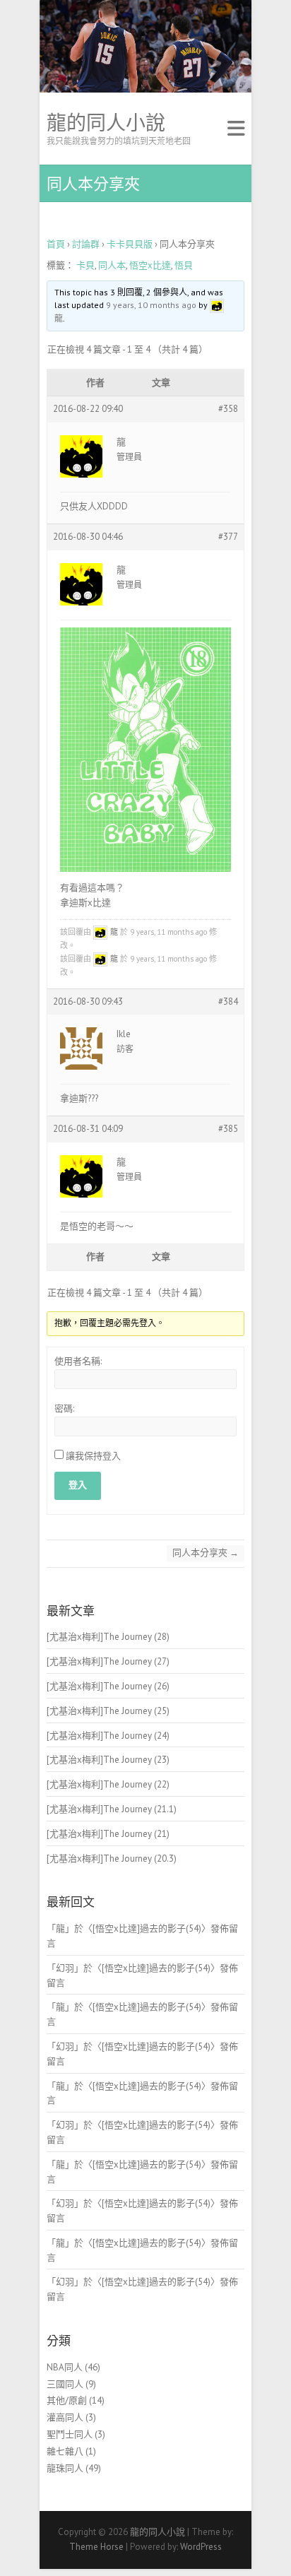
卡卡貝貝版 (130, 244)
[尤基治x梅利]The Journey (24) (108, 1736)
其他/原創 (67, 2400)
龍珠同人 (65, 2468)
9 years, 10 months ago (151, 305)
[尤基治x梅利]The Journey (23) (108, 1760)
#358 (228, 409)
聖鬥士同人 (70, 2434)
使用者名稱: (78, 1361)
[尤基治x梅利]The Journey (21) (108, 1834)
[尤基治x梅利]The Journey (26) (108, 1686)
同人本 (112, 265)
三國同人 (65, 2384)
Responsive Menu (236, 129)
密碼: (64, 1408)
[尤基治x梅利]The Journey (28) (108, 1637)
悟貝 (184, 265)
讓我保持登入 (93, 1456)
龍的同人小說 (106, 123)
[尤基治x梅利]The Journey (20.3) (112, 1859)
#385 (228, 1129)
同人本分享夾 (206, 1553)
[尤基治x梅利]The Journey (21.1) (112, 1809)
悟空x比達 (150, 265)
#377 (228, 537)
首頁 (56, 244)
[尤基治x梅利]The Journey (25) (108, 1711)
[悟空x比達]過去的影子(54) (147, 1928)
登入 (78, 1485)
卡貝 (85, 265)
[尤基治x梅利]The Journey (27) (108, 1661)
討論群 (86, 244)
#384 (228, 1002)
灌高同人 (65, 2417)
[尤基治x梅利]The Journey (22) (108, 1784)
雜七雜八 (65, 2451)
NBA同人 (65, 2367)
